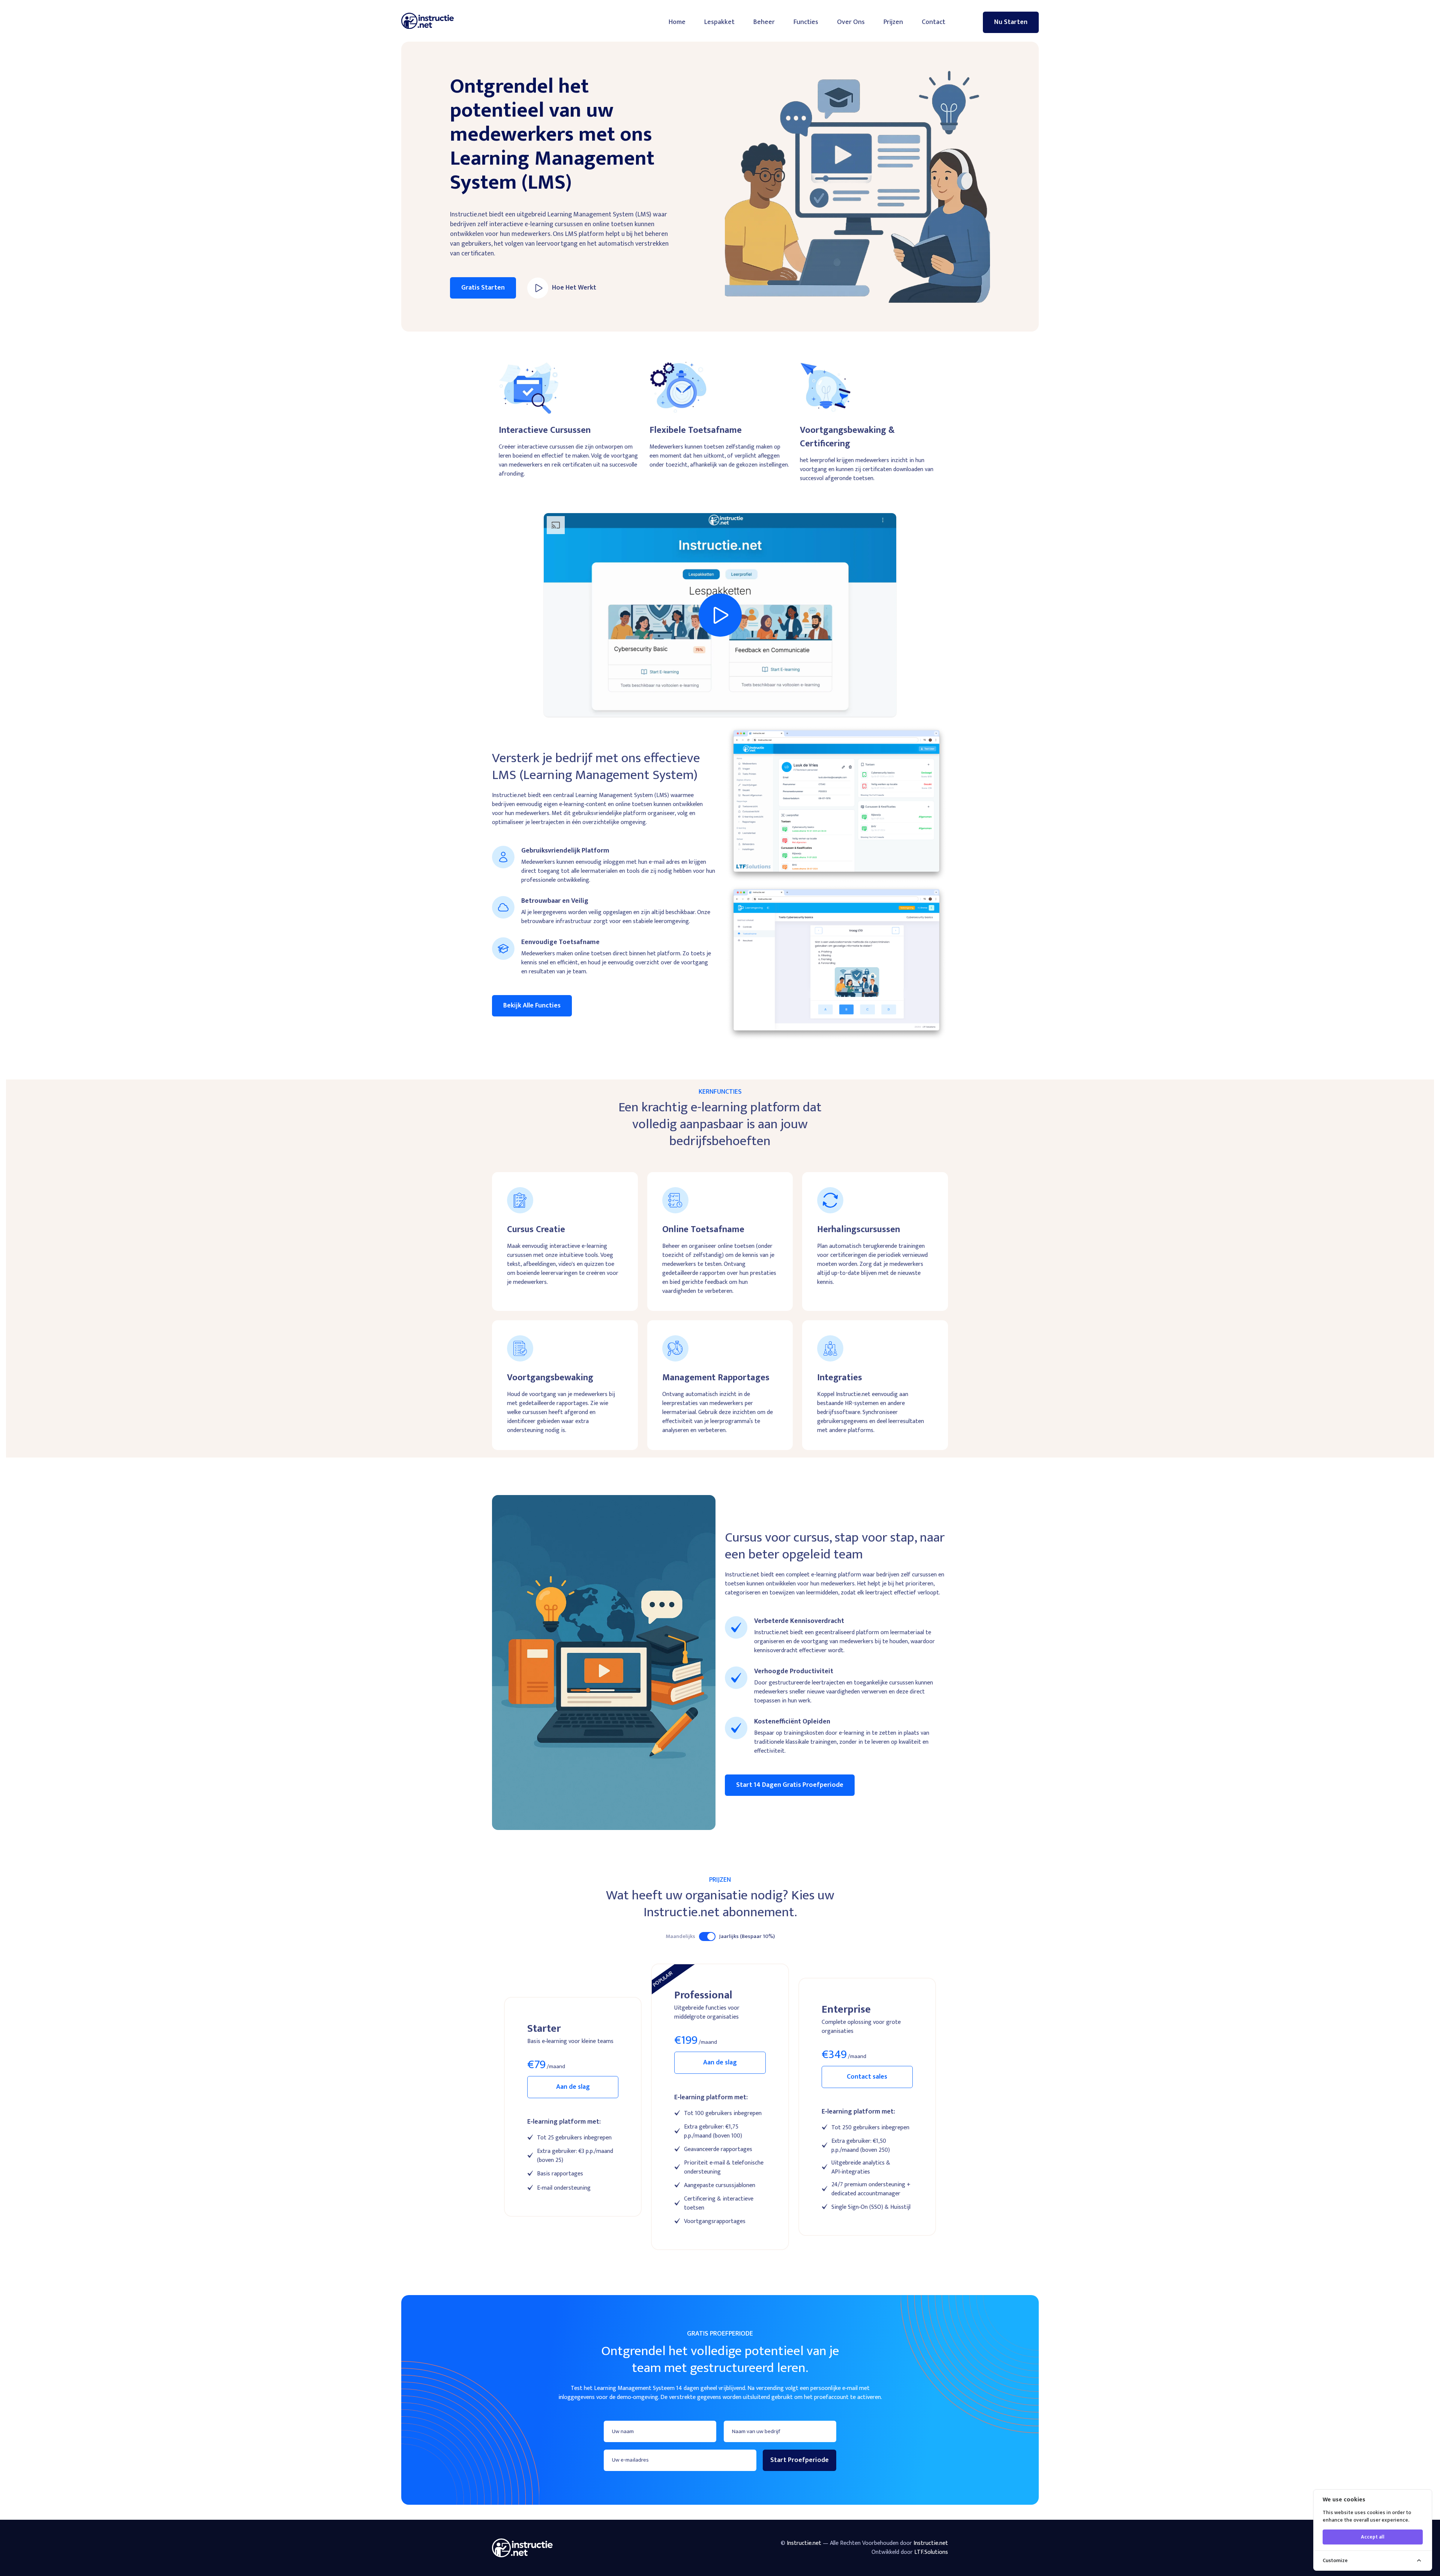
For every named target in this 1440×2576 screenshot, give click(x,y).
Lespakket (719, 22)
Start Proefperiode (799, 2460)
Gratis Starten (483, 288)
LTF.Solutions (931, 2552)
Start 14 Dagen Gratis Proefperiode (790, 1785)
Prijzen (893, 22)
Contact (934, 22)
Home (677, 22)
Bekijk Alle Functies (532, 1006)
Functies (806, 22)
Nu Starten (1011, 22)
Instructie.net (931, 2543)
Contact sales (867, 2077)
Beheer (764, 22)
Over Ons (851, 22)
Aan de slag (573, 2087)
